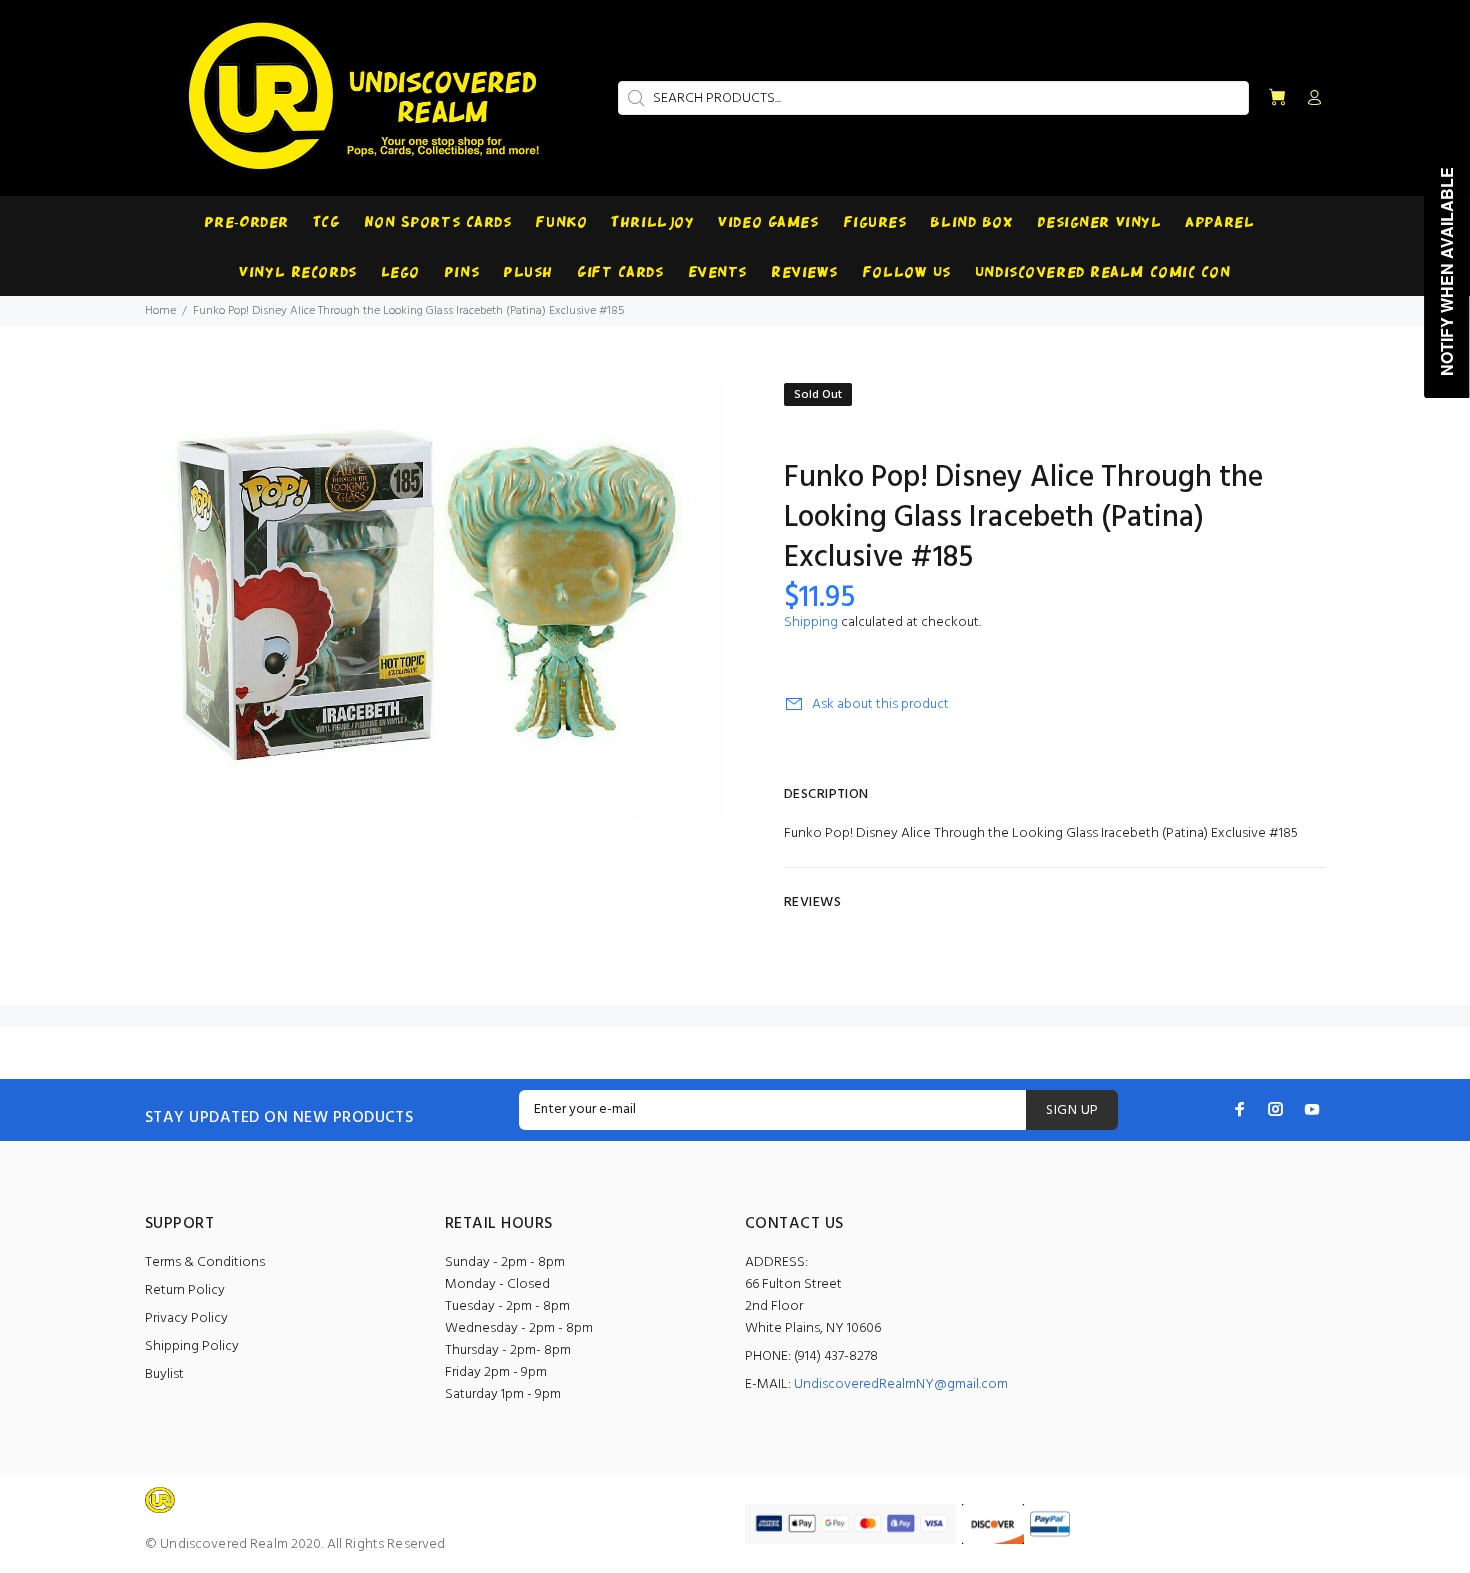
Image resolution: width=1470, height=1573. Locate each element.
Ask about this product (880, 704)
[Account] (1310, 99)
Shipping (811, 622)
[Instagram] (1276, 1109)
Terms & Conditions (205, 1262)
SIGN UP (1072, 1110)
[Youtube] (1312, 1109)
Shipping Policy (192, 1346)
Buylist (164, 1374)
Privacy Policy (186, 1318)
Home (160, 311)
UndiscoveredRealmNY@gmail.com (901, 1384)
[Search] (634, 98)
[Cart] (1277, 98)
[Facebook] (1240, 1109)
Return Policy (185, 1290)
